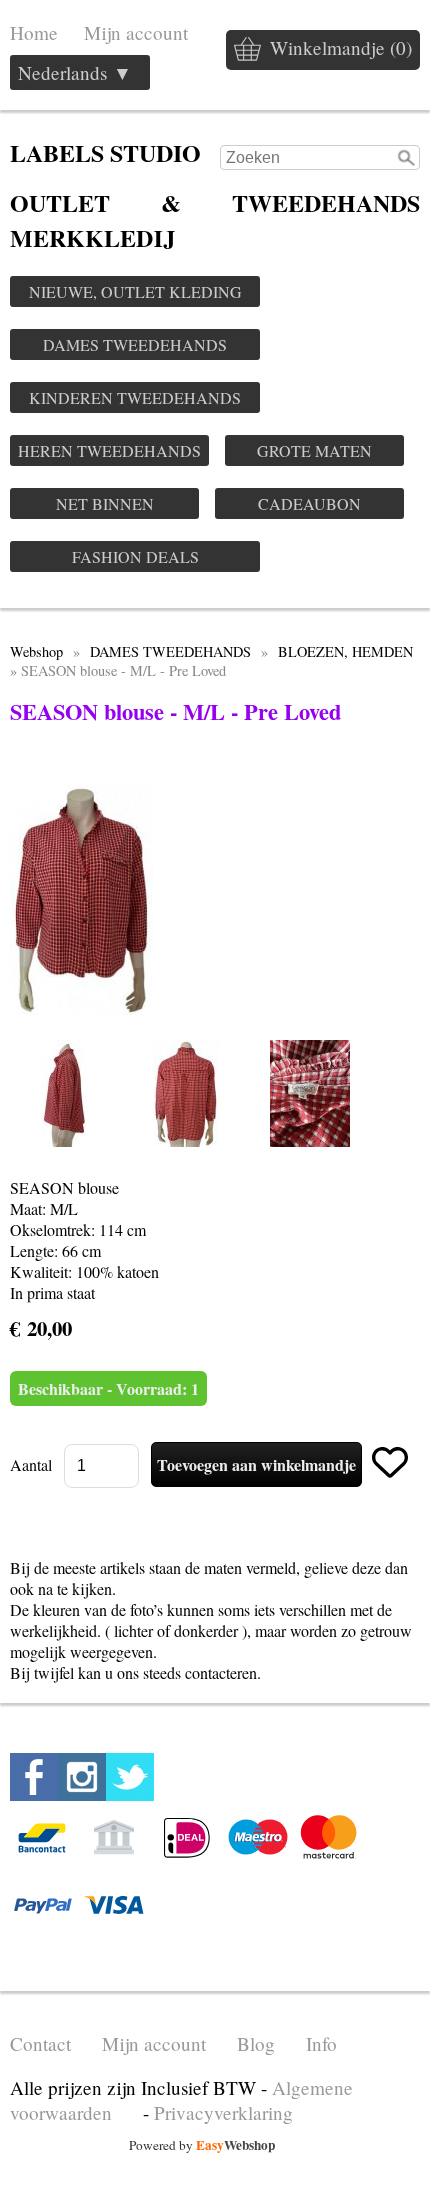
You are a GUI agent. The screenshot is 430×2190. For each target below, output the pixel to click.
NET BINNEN (105, 503)
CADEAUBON (309, 503)
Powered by (202, 2145)
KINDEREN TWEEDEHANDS (135, 397)
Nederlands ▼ (75, 72)
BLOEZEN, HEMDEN (345, 651)
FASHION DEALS (135, 556)
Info (321, 2043)
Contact (40, 2043)
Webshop (36, 651)
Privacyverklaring (223, 2112)
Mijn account (136, 32)
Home (34, 32)
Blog (256, 2043)
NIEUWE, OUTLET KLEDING (135, 291)
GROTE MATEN (314, 450)
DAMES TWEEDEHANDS (135, 344)
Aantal (31, 1464)
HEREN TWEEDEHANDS (109, 450)
